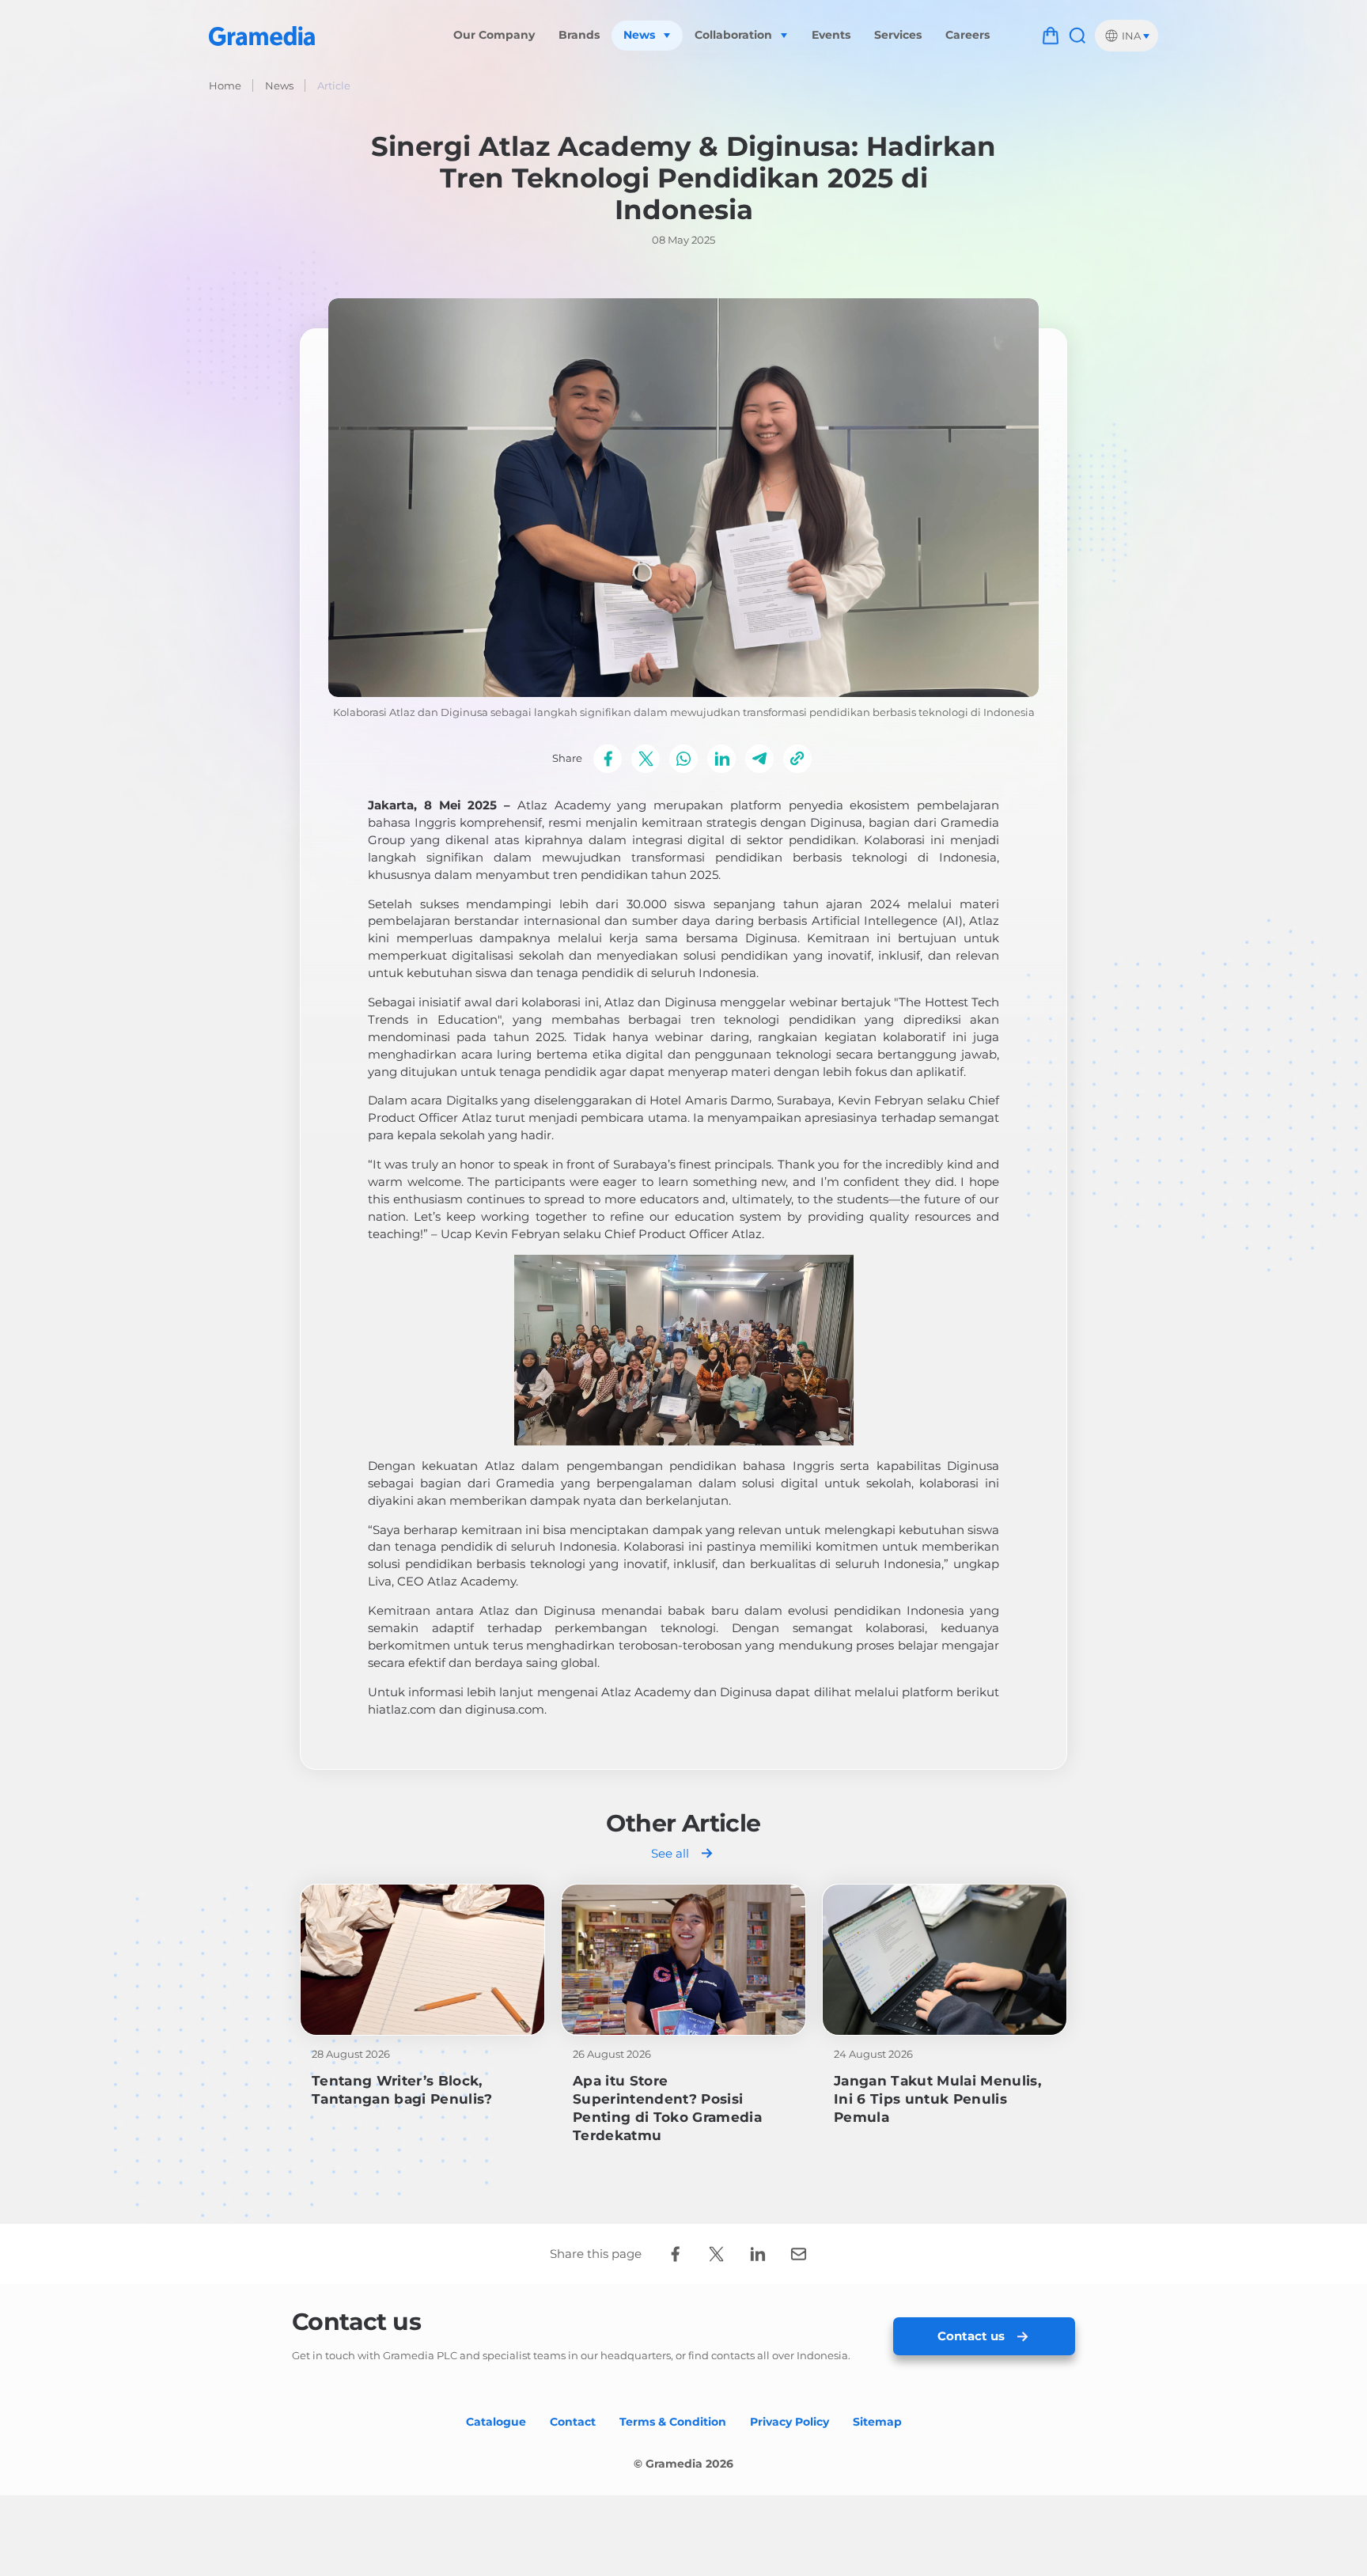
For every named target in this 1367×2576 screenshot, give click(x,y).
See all (670, 1853)
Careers (968, 35)
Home (225, 85)
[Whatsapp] (683, 759)
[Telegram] (759, 759)
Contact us (971, 2336)
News (279, 85)
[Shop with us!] (1051, 36)
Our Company (494, 35)
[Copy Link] (797, 759)
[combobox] (1127, 36)
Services (898, 35)
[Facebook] (608, 759)
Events (831, 35)
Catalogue (496, 2422)
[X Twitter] (646, 759)
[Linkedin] (721, 759)
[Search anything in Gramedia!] (1077, 36)
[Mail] (798, 2254)
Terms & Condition (673, 2422)
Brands (579, 35)
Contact (573, 2422)
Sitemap (877, 2422)
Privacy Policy (790, 2422)
